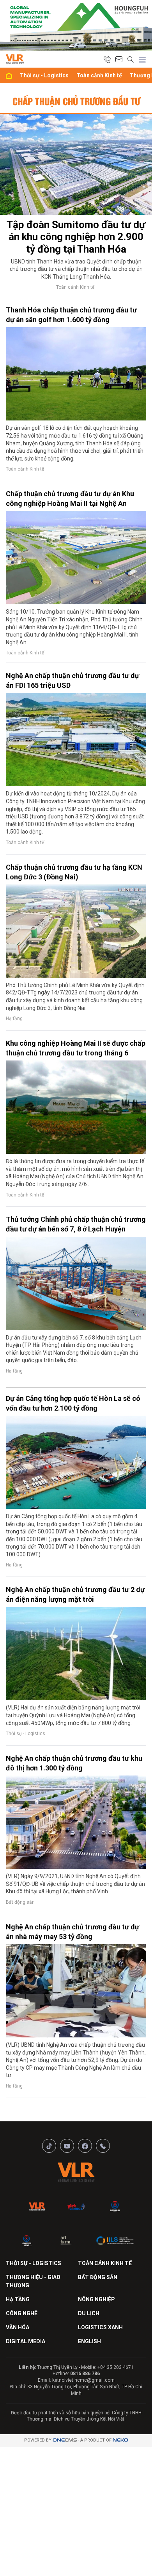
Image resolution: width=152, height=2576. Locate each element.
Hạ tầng (14, 1019)
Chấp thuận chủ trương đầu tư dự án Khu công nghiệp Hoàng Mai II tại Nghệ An (70, 499)
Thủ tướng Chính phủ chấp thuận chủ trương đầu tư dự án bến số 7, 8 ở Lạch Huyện (76, 1224)
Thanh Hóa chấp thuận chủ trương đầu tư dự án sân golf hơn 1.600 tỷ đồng (71, 315)
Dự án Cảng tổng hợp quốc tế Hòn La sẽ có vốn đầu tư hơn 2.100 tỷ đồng (73, 1403)
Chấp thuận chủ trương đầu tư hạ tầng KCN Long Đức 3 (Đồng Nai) (74, 872)
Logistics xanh (100, 2327)
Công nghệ (22, 2313)
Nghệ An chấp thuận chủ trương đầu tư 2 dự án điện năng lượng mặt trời (75, 1594)
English (89, 2341)
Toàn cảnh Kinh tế (99, 75)
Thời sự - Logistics (44, 75)
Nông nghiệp (96, 2299)
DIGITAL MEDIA (26, 2341)
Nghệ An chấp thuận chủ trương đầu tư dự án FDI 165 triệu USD (72, 680)
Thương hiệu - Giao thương (33, 2281)
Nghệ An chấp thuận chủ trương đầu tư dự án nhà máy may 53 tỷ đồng (72, 1932)
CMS (65, 2440)
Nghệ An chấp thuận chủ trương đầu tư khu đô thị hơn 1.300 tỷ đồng (74, 1763)
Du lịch (89, 2313)
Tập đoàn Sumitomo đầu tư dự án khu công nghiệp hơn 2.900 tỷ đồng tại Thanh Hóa (76, 237)
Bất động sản (20, 1902)
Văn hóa (18, 2327)
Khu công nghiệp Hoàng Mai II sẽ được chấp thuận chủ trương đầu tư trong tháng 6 (76, 1048)
